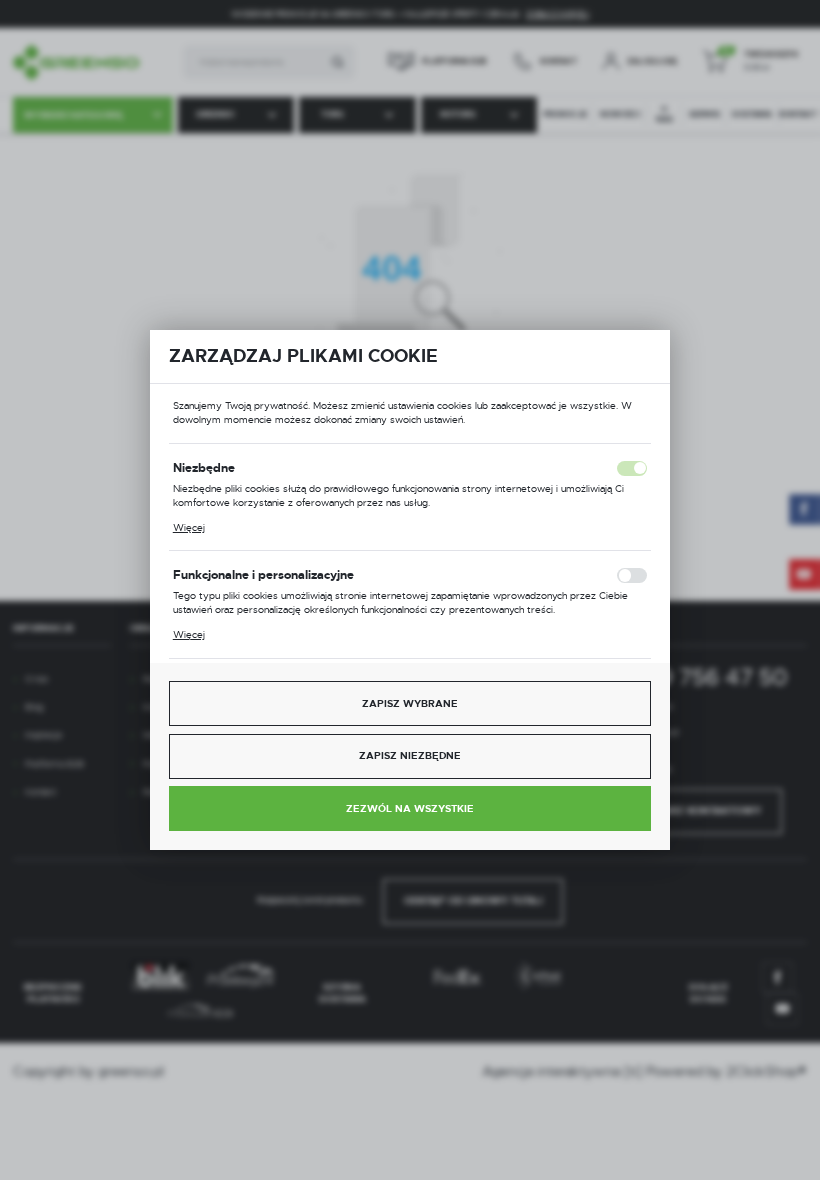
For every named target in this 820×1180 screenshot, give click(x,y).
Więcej (189, 527)
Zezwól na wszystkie (410, 808)
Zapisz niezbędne (410, 755)
